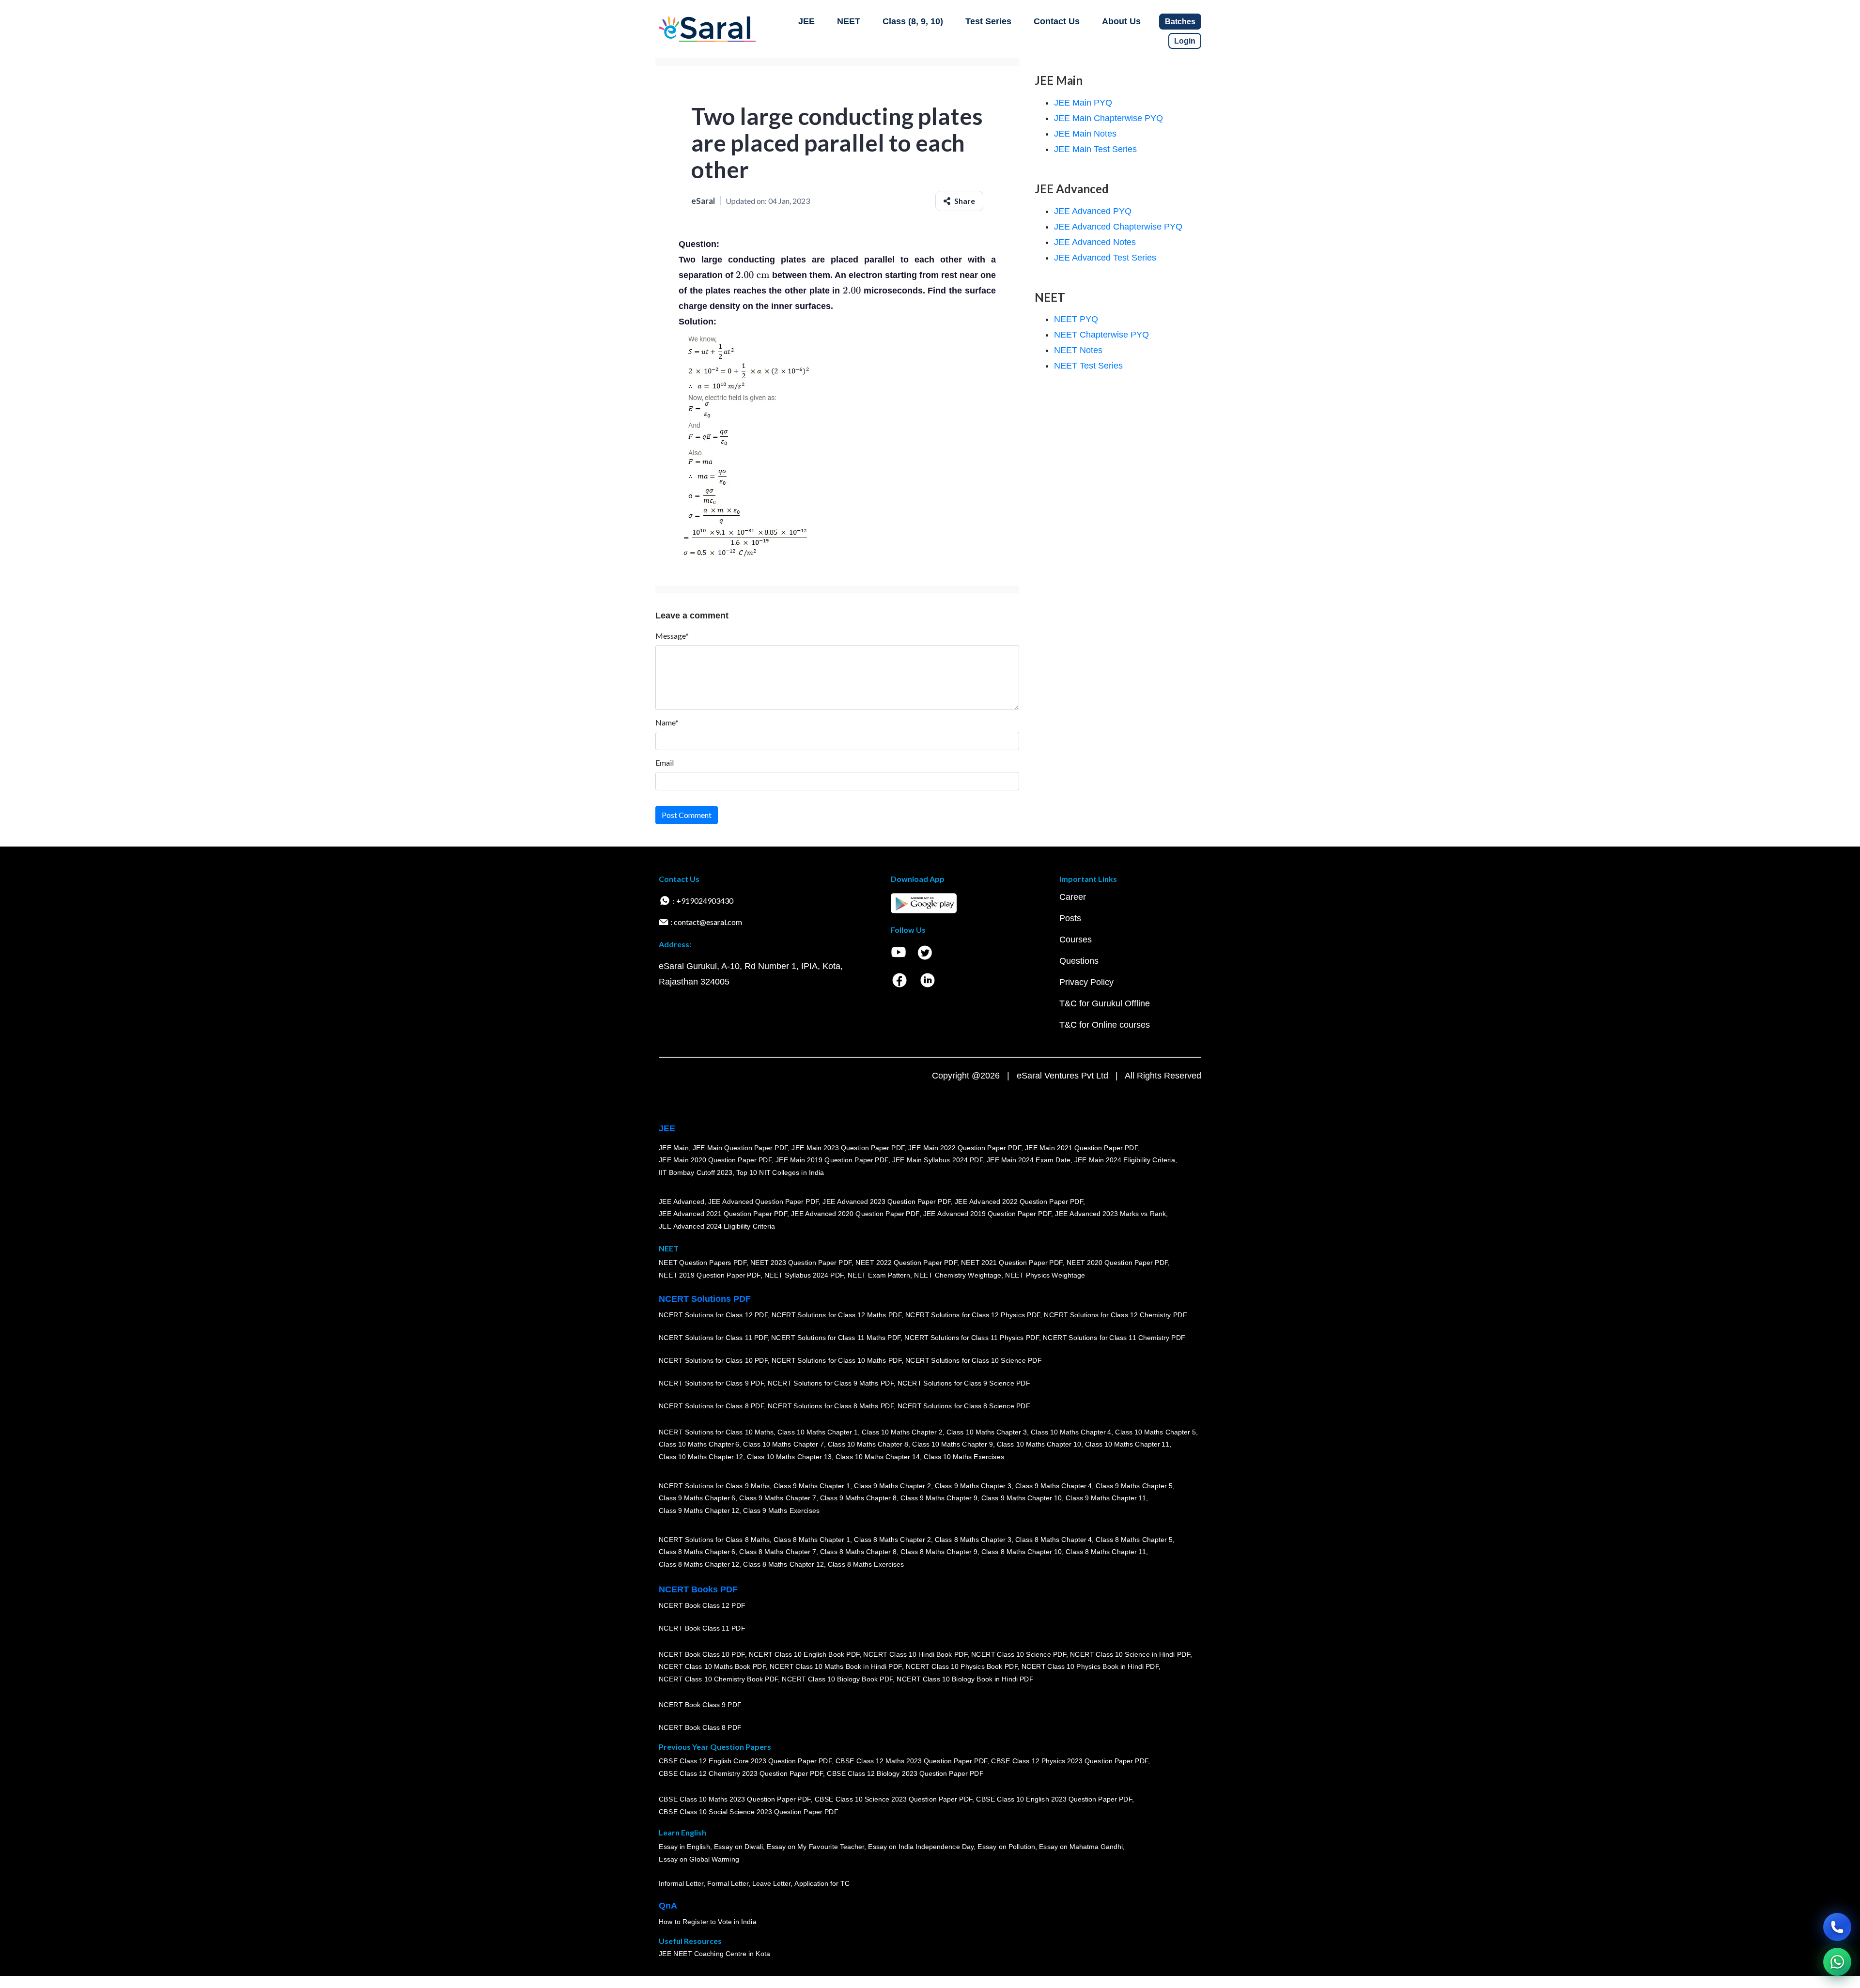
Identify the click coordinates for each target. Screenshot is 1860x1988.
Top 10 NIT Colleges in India (780, 1172)
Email (665, 763)
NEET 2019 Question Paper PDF (710, 1275)
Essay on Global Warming (699, 1859)
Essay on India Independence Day (921, 1847)
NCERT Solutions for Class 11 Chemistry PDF (1114, 1338)
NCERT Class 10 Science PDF (1019, 1654)
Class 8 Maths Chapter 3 (973, 1540)
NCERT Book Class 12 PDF (702, 1605)
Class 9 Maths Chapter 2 (892, 1486)
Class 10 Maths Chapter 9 (952, 1444)
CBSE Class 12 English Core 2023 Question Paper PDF (745, 1761)
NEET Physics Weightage (1045, 1275)
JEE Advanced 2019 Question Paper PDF (987, 1214)
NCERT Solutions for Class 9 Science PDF (964, 1383)
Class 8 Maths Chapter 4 (1054, 1540)
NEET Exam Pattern (879, 1275)
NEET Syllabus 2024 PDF (804, 1275)
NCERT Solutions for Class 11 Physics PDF (972, 1338)
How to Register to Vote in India (708, 1922)
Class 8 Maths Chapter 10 (1022, 1552)
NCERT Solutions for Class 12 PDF (713, 1315)
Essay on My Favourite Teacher (815, 1847)
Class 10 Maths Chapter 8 (868, 1444)
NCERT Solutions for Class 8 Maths (714, 1540)
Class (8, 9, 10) (913, 21)
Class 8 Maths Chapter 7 (777, 1552)
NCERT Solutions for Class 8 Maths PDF (831, 1406)
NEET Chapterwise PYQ (1101, 335)
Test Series (988, 21)
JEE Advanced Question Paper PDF (764, 1202)
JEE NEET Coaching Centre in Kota (714, 1954)
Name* (667, 722)
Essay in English (684, 1847)
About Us (1121, 21)
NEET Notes (1078, 350)
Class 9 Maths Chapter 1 (812, 1486)
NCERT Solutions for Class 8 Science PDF (964, 1406)
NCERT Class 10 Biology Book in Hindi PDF (965, 1679)
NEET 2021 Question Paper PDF (1012, 1263)
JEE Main (674, 1148)
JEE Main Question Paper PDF (740, 1148)
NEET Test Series (1088, 366)
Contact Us (1057, 21)
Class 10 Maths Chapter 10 (1039, 1444)
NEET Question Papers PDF (703, 1263)
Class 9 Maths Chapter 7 (777, 1498)
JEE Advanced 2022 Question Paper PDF (1019, 1202)
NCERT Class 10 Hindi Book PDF (915, 1654)
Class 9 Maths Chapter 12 (699, 1510)
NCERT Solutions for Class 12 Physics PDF (973, 1315)
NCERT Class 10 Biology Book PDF (837, 1679)
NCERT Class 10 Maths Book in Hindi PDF (836, 1666)
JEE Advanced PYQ (1093, 211)
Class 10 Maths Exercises (964, 1457)
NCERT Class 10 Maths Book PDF (712, 1666)
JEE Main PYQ (1083, 103)
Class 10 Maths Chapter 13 (789, 1457)
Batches (1180, 22)
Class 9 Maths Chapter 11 (1106, 1498)
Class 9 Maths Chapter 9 (939, 1498)
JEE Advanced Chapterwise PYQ (1118, 227)
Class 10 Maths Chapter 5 (1155, 1432)
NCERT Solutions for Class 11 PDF (713, 1338)
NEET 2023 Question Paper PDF (801, 1263)
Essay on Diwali (739, 1847)
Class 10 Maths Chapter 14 (878, 1457)
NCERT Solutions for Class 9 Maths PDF (831, 1383)
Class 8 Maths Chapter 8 (858, 1552)
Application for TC (822, 1883)
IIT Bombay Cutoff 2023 (696, 1172)
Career (1073, 897)
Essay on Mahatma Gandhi (1081, 1847)
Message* (672, 636)
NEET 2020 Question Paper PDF (1117, 1263)
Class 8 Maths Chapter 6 (697, 1552)
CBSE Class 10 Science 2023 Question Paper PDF (894, 1799)
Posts (1070, 918)
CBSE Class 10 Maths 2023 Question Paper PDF (735, 1799)
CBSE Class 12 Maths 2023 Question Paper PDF (912, 1761)
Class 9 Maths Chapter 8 (858, 1498)
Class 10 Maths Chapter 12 (701, 1457)
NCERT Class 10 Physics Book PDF (962, 1666)
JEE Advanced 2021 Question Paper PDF (723, 1214)
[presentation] (753, 275)
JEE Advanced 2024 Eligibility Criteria (717, 1226)
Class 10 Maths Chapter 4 (1071, 1432)
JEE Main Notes (1085, 134)
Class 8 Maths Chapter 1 (812, 1540)
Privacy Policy (1086, 982)
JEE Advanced (682, 1202)
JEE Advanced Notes (1095, 242)
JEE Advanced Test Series (1105, 258)
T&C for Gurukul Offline (1105, 1003)
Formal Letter (728, 1883)
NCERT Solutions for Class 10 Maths (716, 1432)
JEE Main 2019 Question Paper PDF (832, 1160)
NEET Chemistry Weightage (958, 1275)
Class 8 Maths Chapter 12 (699, 1564)
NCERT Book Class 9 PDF (700, 1705)
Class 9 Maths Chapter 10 (1022, 1498)
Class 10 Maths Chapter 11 (1127, 1444)
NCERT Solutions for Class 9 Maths (714, 1486)
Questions (1079, 961)
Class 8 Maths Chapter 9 (939, 1552)
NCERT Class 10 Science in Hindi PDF (1130, 1654)
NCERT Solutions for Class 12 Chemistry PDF (1115, 1315)
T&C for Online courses (1105, 1025)
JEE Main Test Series (1095, 149)
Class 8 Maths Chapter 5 (1134, 1540)
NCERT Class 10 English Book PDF (804, 1654)
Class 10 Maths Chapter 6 (699, 1444)
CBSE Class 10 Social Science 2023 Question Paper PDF (748, 1812)
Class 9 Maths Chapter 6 (697, 1498)
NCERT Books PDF (698, 1589)
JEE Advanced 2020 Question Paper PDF (855, 1214)
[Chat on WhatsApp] (1837, 1962)
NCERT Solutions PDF (705, 1299)
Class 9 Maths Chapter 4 (1054, 1486)
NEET (849, 21)
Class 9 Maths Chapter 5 (1134, 1486)
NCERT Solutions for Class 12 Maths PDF (837, 1315)
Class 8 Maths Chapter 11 (1106, 1552)
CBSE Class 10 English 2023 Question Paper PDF (1054, 1799)
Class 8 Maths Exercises (866, 1564)
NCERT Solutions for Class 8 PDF (711, 1406)
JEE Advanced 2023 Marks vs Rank (1110, 1214)
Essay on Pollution (1006, 1847)
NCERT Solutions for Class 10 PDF (713, 1360)
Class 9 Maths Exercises (781, 1510)
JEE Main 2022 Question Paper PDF (965, 1148)
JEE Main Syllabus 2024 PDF (938, 1160)
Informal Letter (681, 1883)
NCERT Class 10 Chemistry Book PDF (718, 1679)
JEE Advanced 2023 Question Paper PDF (887, 1202)
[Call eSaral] (1837, 1927)
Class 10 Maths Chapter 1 (818, 1432)
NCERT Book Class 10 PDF (702, 1654)
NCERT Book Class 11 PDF (702, 1628)
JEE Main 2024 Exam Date (1029, 1160)
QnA (668, 1906)
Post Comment (687, 815)
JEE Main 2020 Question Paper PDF (715, 1160)
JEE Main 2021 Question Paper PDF (1081, 1148)
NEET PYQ (1076, 319)
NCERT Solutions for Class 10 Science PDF (974, 1360)
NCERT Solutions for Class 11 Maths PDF (836, 1338)
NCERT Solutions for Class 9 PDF (711, 1383)
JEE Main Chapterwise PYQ (1108, 118)
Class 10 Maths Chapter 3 (987, 1432)
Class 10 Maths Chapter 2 (902, 1432)
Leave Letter (771, 1883)
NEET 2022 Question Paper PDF (906, 1263)
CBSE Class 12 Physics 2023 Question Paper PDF (1069, 1761)
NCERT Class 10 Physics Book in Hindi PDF (1090, 1666)
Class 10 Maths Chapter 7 (783, 1444)
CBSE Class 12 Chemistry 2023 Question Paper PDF (741, 1773)
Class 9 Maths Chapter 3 (973, 1486)
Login (1185, 41)
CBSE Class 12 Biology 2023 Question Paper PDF (905, 1773)
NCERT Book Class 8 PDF (700, 1727)
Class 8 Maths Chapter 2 (892, 1540)
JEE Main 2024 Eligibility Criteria (1125, 1160)
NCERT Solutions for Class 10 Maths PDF (837, 1360)
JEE (806, 21)
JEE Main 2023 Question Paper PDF (848, 1148)
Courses (1076, 940)
